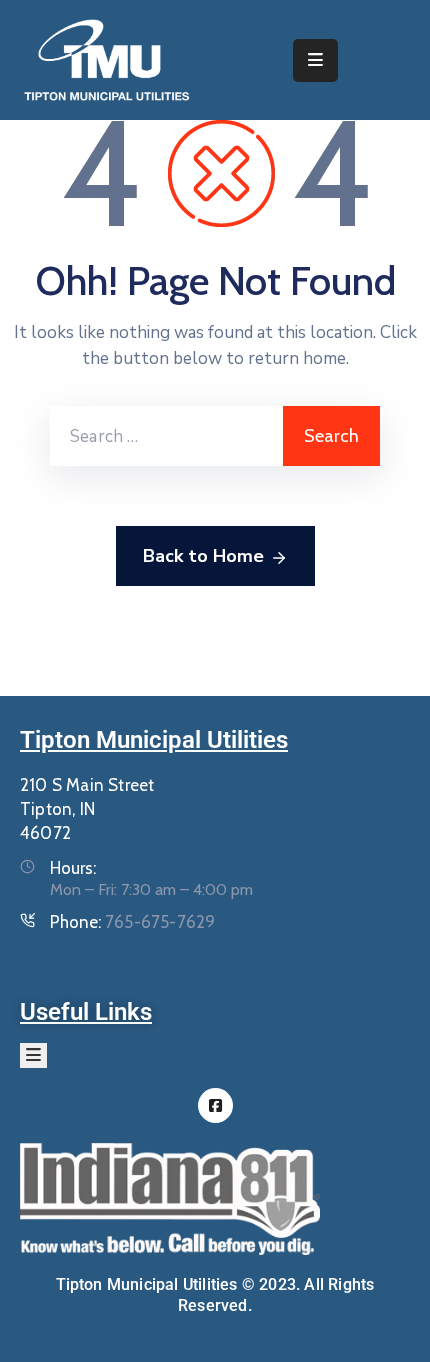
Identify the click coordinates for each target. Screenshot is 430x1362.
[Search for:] (166, 436)
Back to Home (203, 556)
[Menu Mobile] (315, 60)
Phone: (132, 922)
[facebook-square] (215, 1105)
